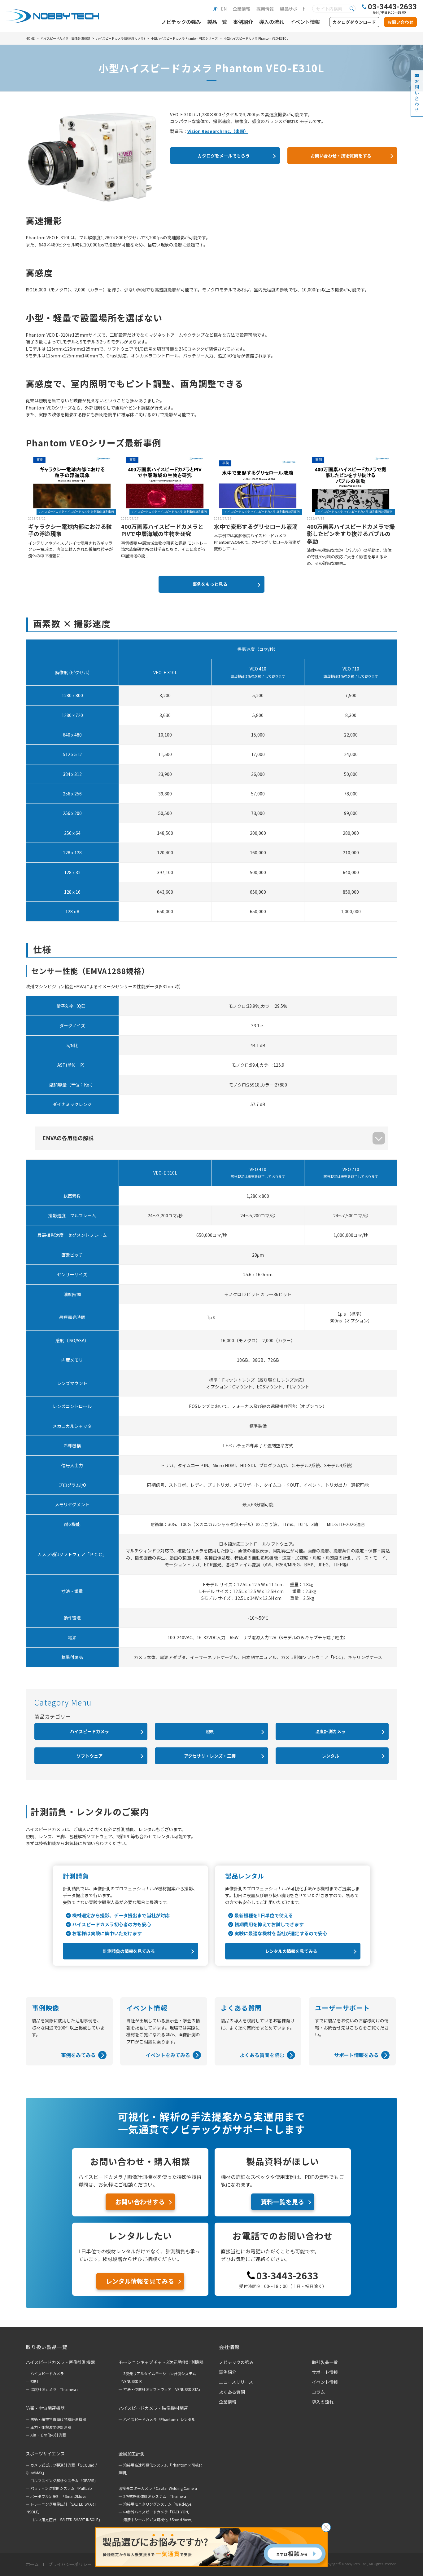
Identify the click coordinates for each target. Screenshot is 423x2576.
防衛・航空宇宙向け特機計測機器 (58, 2419)
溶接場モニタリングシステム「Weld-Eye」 (159, 2504)
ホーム (32, 2565)
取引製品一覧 (325, 2362)
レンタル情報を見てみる (140, 2281)
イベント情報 (305, 22)
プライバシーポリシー (70, 2565)
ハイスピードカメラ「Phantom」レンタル (159, 2419)
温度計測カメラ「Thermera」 (55, 2389)
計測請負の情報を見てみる (129, 1951)
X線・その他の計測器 (48, 2435)
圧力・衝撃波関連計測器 (51, 2427)
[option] (72, 508)
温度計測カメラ (330, 1731)
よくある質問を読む (262, 2055)
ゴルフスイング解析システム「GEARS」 (64, 2480)
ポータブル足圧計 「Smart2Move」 (60, 2496)
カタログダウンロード (354, 22)
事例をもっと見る (210, 584)
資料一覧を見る (282, 2202)
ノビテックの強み (181, 22)
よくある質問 (232, 2392)
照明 (210, 1731)
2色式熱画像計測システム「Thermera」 (157, 2496)
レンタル (330, 1756)
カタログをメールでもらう (224, 156)
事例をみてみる (78, 2055)
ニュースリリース (236, 2382)
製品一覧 (217, 22)
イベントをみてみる (168, 2055)
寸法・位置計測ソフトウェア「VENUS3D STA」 (163, 2389)
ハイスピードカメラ (89, 1731)
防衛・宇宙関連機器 (45, 2408)
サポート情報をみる (356, 2055)
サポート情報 (325, 2372)
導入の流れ (272, 22)
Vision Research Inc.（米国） (218, 131)
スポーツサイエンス (45, 2454)
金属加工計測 (132, 2454)
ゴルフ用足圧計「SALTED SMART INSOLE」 (66, 2519)
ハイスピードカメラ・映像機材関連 (153, 2408)
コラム (318, 2392)
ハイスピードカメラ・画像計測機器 (60, 2362)
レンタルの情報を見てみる (291, 1951)
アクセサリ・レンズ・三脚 (210, 1756)
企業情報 (242, 9)
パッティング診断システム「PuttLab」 (63, 2488)
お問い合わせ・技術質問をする (341, 156)
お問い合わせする (140, 2202)
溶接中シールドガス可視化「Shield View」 (159, 2519)
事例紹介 (243, 22)
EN (224, 9)
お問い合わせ (400, 22)
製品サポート (293, 9)
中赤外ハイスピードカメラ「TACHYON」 (157, 2512)
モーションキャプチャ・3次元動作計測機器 (161, 2362)
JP (215, 9)
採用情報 (265, 9)
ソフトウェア (89, 1756)
